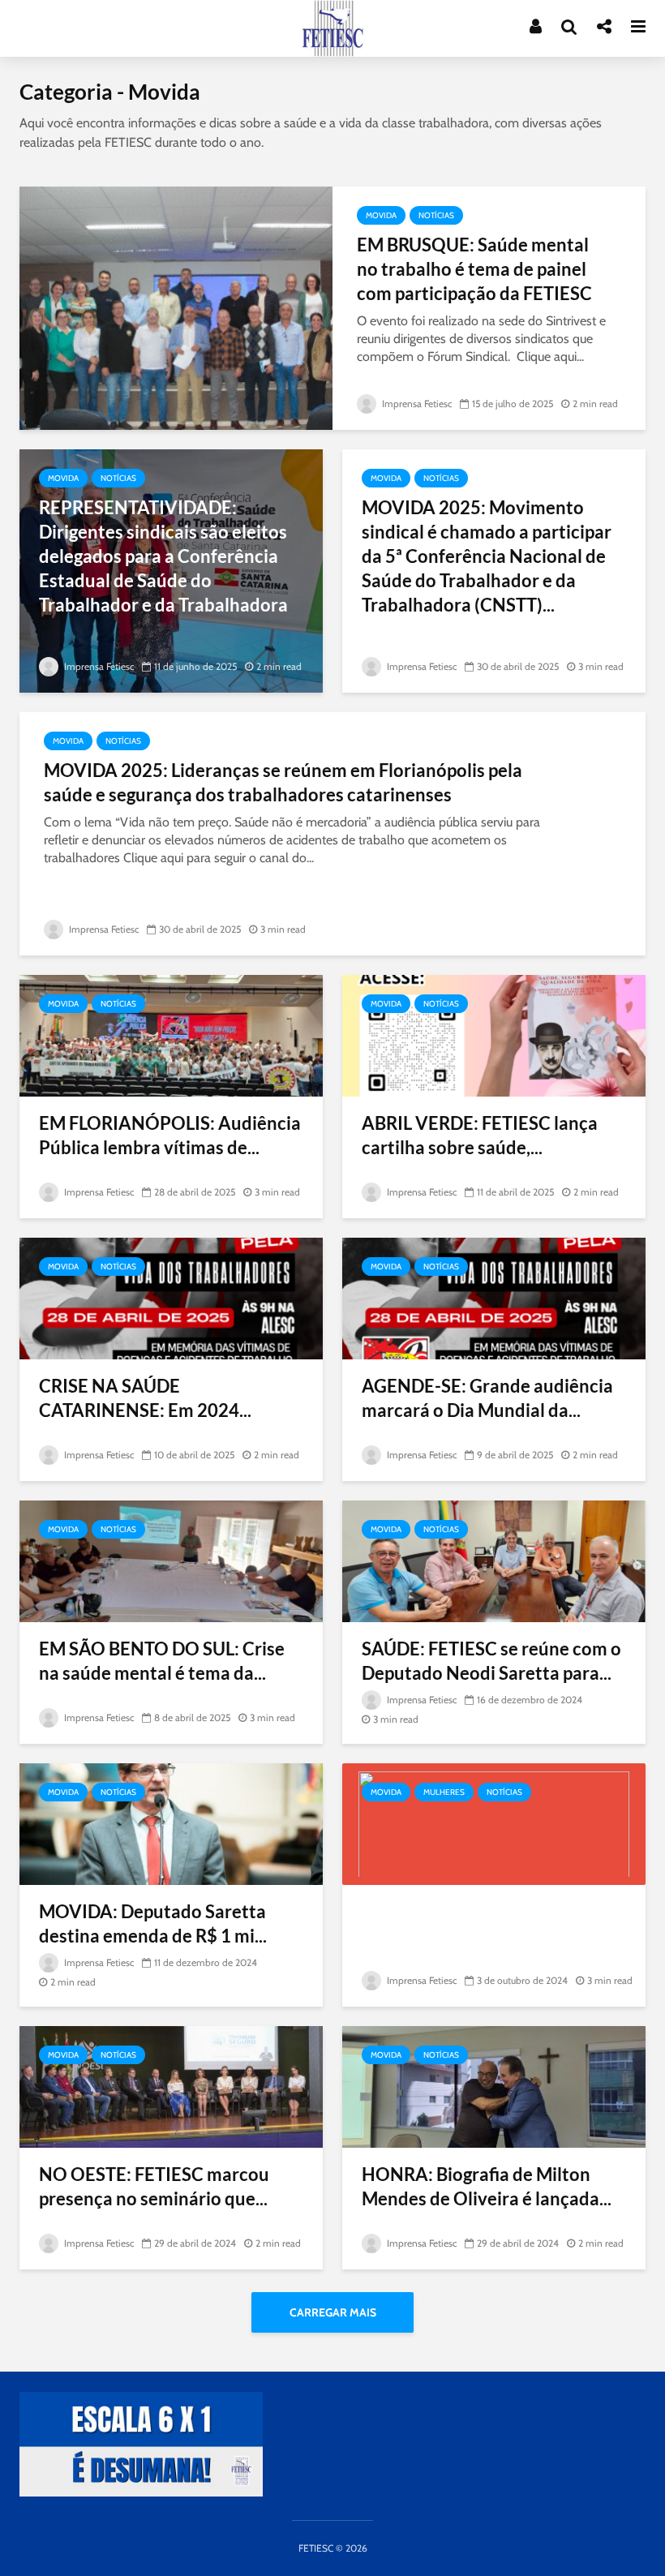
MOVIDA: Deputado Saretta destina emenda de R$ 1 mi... (153, 1923)
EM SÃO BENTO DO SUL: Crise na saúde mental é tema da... (162, 1661)
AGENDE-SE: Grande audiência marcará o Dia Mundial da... (487, 1398)
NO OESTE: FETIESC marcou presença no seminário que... (154, 2186)
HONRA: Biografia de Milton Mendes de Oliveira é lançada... (487, 2186)
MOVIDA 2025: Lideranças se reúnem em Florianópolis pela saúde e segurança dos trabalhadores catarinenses (283, 782)
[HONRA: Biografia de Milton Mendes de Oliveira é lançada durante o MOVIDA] (494, 2086)
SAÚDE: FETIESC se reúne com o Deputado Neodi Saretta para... (491, 1661)
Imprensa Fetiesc (416, 404)
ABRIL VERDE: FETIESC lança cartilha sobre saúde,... (480, 1135)
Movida (381, 215)
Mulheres (444, 1792)
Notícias (436, 215)
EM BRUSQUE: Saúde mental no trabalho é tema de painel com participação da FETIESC (474, 269)
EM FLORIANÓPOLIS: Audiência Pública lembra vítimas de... (170, 1135)
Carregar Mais (333, 2312)
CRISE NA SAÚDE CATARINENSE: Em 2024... (145, 1398)
